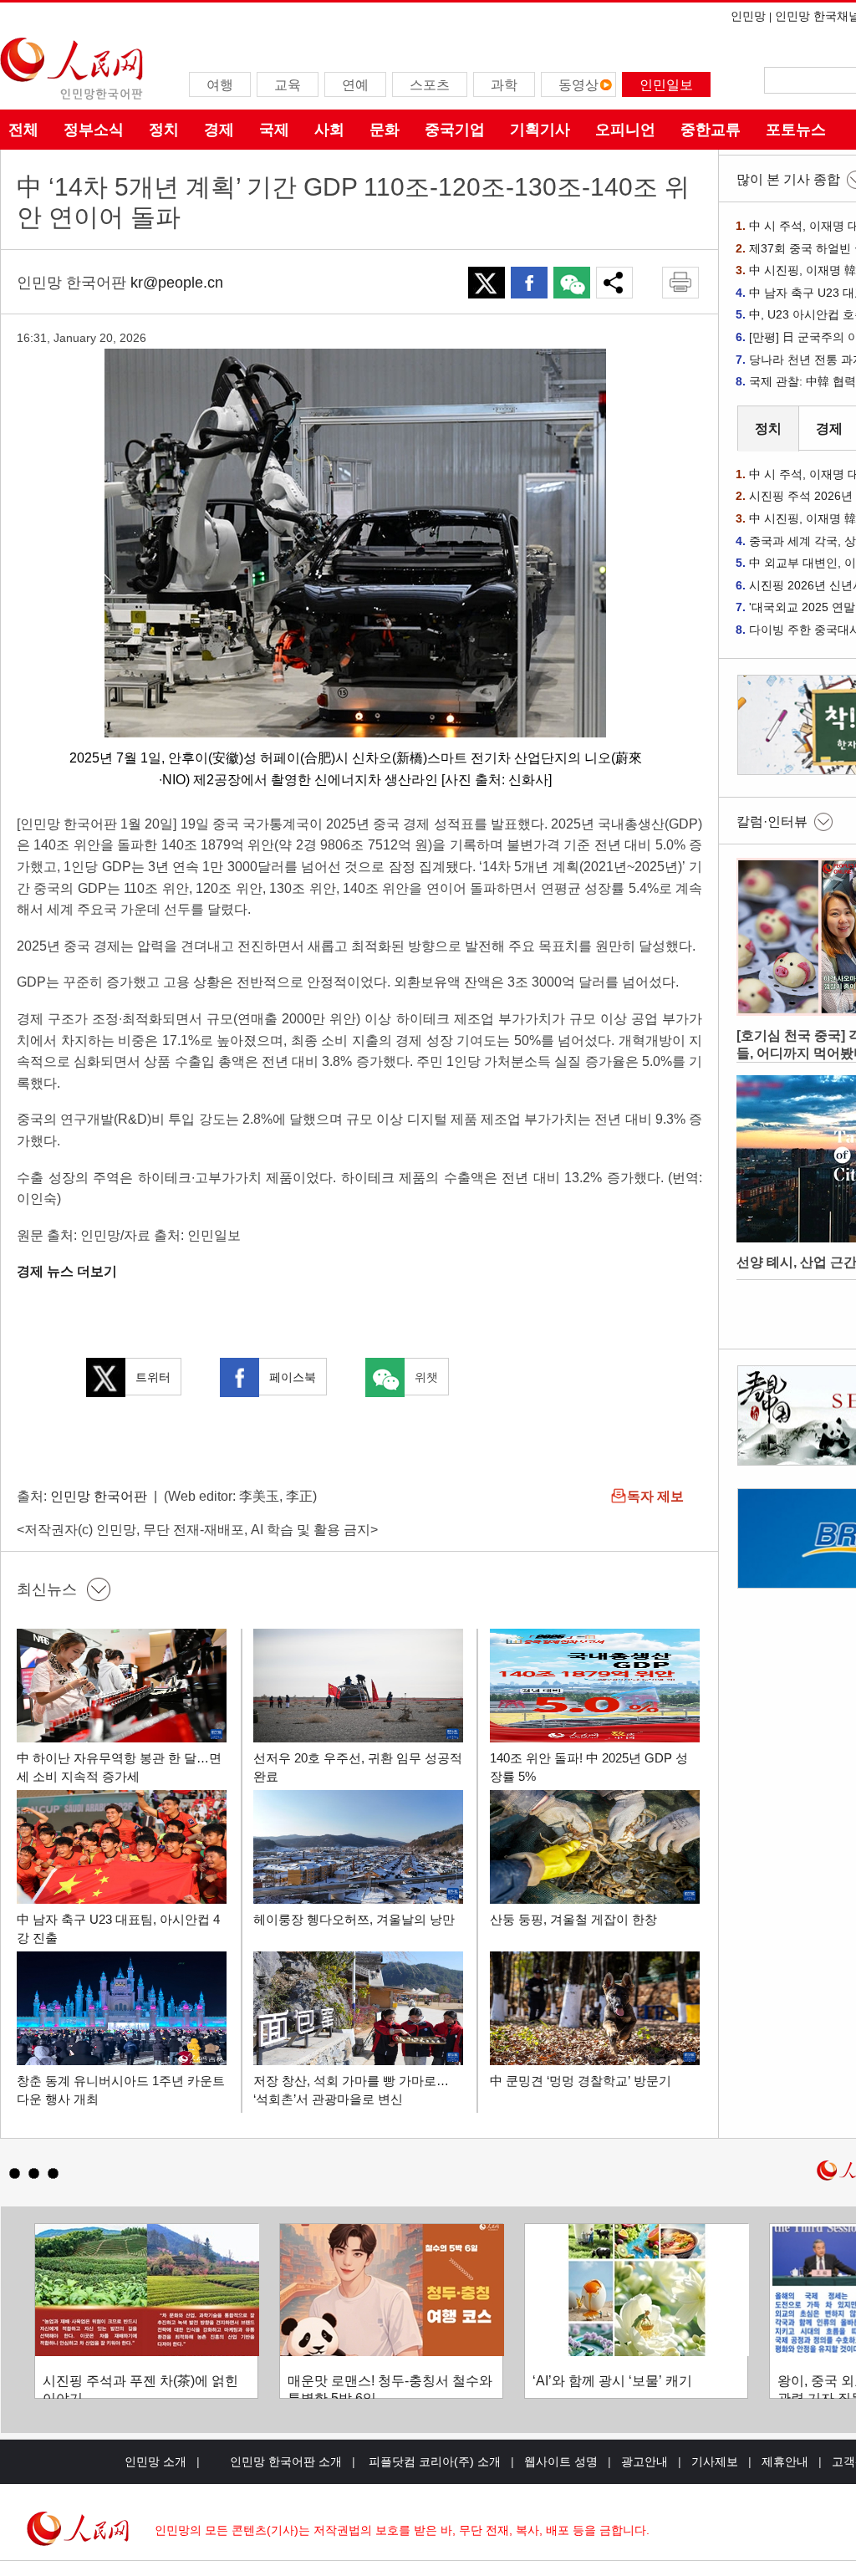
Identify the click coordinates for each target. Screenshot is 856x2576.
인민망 (748, 16)
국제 (274, 130)
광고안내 (645, 2461)
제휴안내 (785, 2461)
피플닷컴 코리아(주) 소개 (433, 2461)
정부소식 (94, 130)
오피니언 (625, 130)
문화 (385, 130)
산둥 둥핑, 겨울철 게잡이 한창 (573, 1919)
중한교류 (711, 130)
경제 (219, 130)
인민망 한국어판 (99, 1496)
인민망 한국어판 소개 (286, 2461)
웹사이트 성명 (561, 2461)
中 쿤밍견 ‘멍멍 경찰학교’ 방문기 (581, 2081)
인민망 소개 (155, 2461)
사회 (329, 130)
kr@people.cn (177, 283)
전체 (23, 130)
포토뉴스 (796, 130)
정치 (164, 130)
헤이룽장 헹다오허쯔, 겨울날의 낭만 (354, 1919)
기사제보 (715, 2461)
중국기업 (455, 130)
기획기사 (540, 130)
